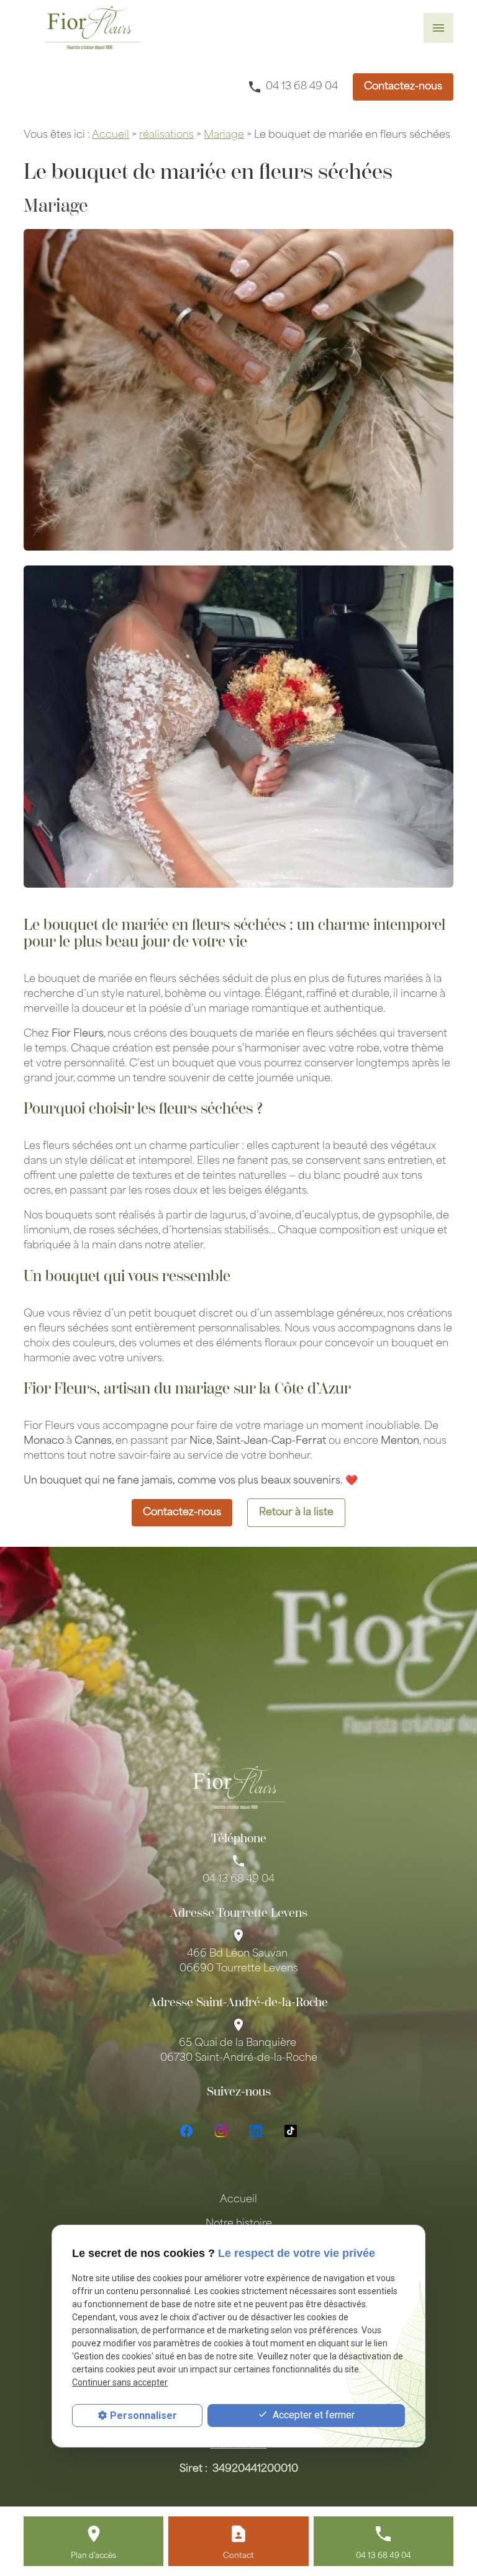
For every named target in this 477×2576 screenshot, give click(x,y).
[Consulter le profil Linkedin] (256, 2131)
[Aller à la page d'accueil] (93, 28)
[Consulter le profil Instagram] (221, 2131)
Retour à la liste (296, 1513)
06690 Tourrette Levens (239, 1961)
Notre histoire (239, 2224)
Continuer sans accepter (120, 2382)
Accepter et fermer (312, 2415)
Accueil (111, 135)
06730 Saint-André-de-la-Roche (239, 2051)
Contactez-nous (403, 87)
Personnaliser (143, 2416)
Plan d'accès (93, 2556)
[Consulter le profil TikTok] (291, 2131)
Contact (238, 2556)
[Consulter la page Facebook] (186, 2131)
